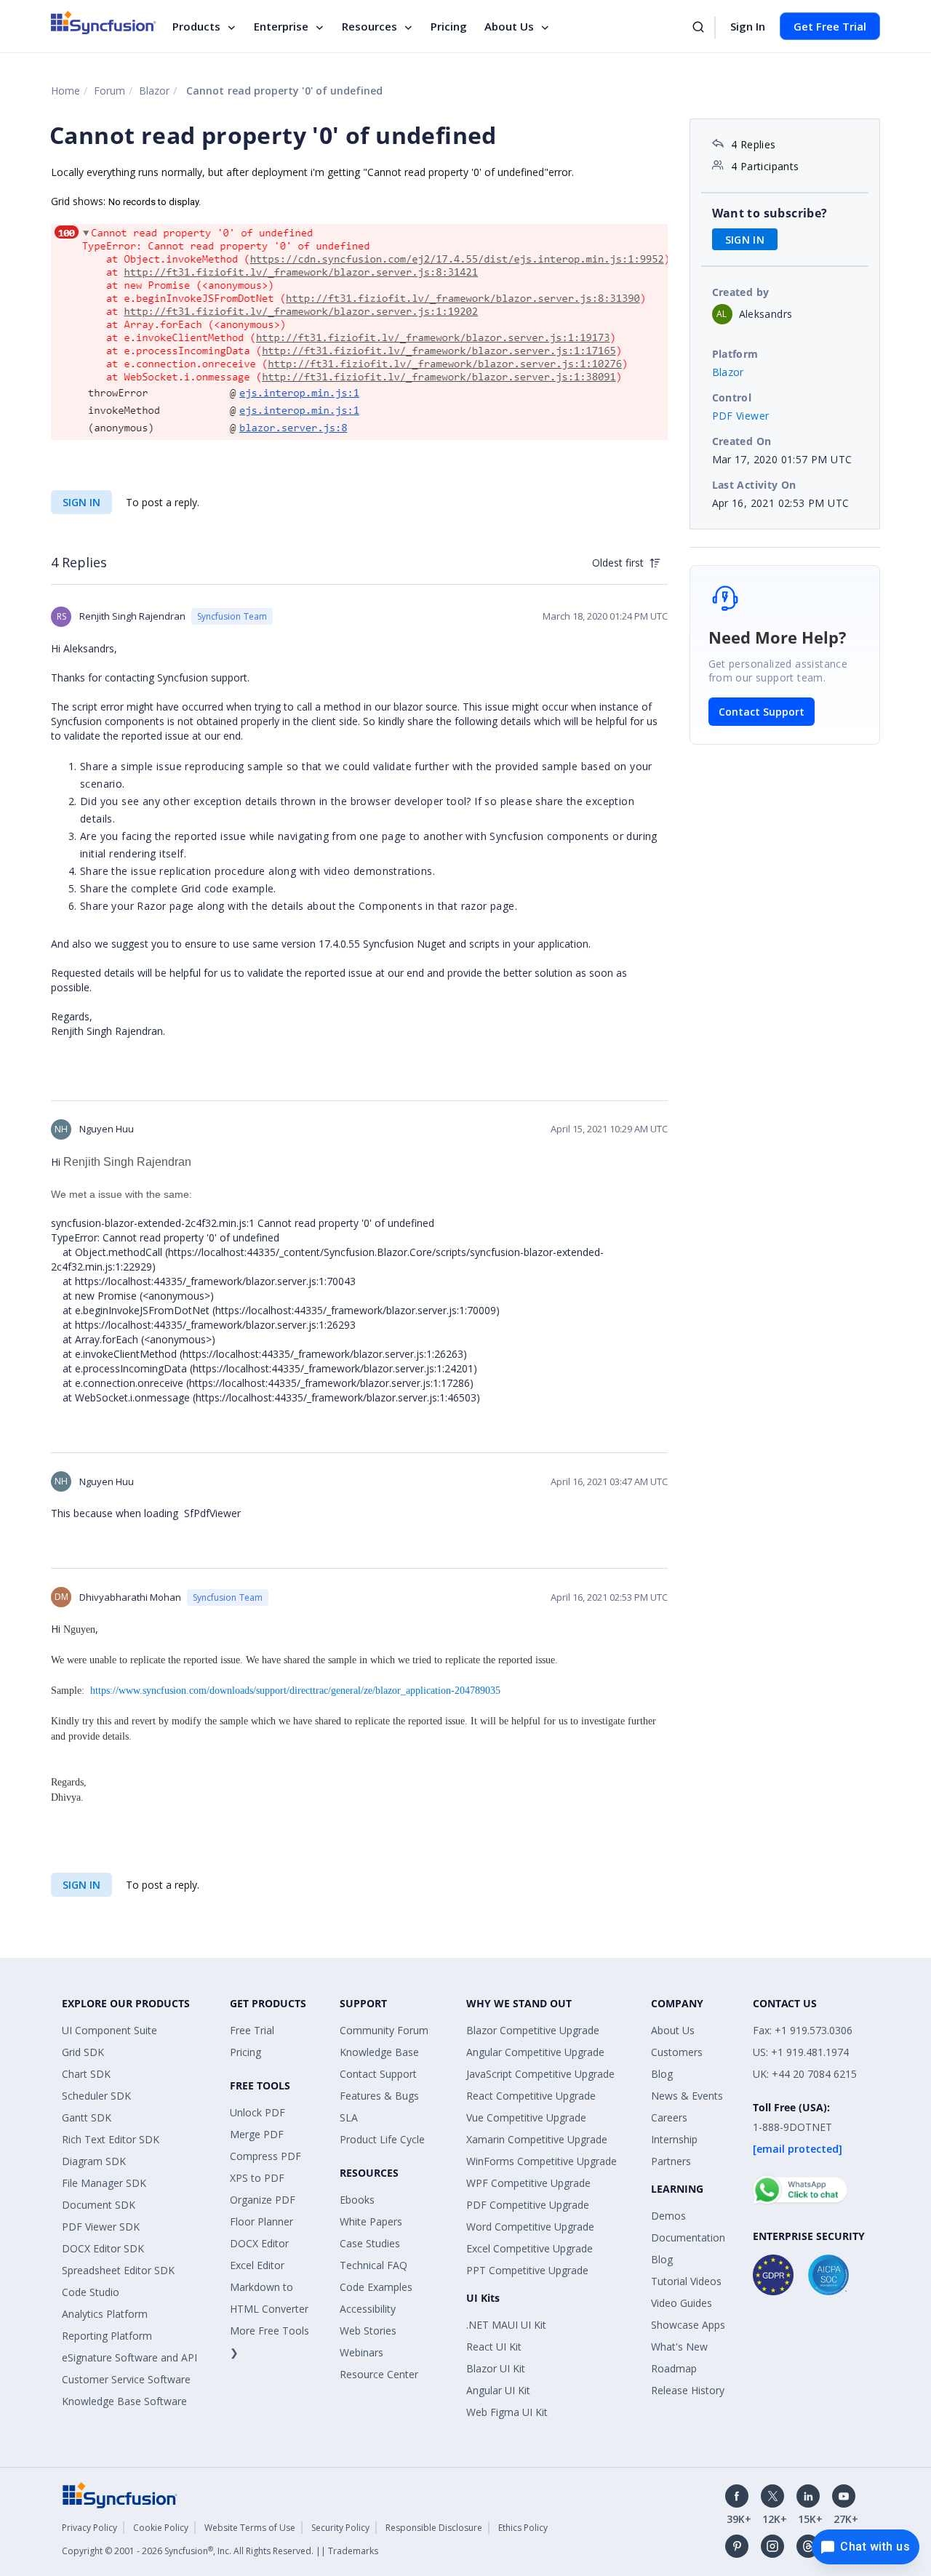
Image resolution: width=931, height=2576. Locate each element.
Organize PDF (263, 2200)
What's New (679, 2347)
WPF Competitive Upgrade (528, 2183)
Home (65, 91)
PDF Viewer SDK (101, 2227)
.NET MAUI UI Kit (506, 2325)
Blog (662, 2074)
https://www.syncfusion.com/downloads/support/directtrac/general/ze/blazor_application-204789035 (295, 1691)
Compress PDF (265, 2156)
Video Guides (682, 2303)
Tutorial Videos (686, 2281)
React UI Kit (494, 2347)
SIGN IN (81, 502)
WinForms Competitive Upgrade (542, 2161)
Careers (669, 2117)
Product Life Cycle (382, 2139)
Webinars (361, 2352)
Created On (742, 441)
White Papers (371, 2221)
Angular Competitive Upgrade (535, 2052)
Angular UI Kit (498, 2390)
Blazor (154, 91)
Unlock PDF (257, 2112)
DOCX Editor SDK (103, 2248)
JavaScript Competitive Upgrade (540, 2074)
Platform (735, 354)
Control (732, 397)
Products (196, 26)
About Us (509, 26)
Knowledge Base (379, 2052)
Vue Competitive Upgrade (526, 2117)
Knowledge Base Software (124, 2401)
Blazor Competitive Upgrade (533, 2030)
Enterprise (281, 26)
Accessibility (368, 2309)
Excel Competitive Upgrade (530, 2248)
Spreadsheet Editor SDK (118, 2270)
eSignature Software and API (129, 2357)
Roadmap (674, 2368)
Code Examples (376, 2287)
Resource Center (379, 2374)
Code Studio (91, 2292)
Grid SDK (83, 2052)
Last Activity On (754, 485)
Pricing (449, 26)
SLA (349, 2117)
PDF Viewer (741, 416)
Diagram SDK (94, 2161)
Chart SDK (86, 2074)
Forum (109, 91)
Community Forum (384, 2030)
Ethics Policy (523, 2528)
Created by (741, 292)
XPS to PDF (257, 2178)
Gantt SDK (87, 2117)
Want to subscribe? (770, 213)
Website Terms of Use (250, 2528)
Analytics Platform (105, 2314)
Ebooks (357, 2200)
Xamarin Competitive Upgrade (537, 2139)
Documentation (688, 2237)
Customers (677, 2052)
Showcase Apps (688, 2325)
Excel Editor (257, 2265)
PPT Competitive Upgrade (527, 2270)
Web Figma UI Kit (507, 2412)
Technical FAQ (373, 2265)
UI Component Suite (109, 2030)
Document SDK (99, 2205)
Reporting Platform (107, 2336)
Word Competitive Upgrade (530, 2227)
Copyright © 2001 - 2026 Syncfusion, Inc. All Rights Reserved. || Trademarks (220, 2551)
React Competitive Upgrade (531, 2096)
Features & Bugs (379, 2096)
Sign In (748, 26)
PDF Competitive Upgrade (528, 2205)
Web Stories (368, 2331)
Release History (688, 2390)
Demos (668, 2216)
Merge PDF (257, 2134)
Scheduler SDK (96, 2096)
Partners (671, 2161)
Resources (369, 26)
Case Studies (370, 2243)
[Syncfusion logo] (104, 23)
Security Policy (340, 2528)
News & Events (687, 2096)
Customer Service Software (126, 2379)
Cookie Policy (161, 2528)
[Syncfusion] (120, 2494)
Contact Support (762, 712)
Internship (674, 2139)
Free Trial (252, 2030)
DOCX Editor (259, 2243)
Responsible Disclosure (434, 2528)
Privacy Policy (89, 2528)
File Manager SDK (104, 2183)
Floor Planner (261, 2221)
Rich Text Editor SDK (111, 2139)
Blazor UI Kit (496, 2368)
